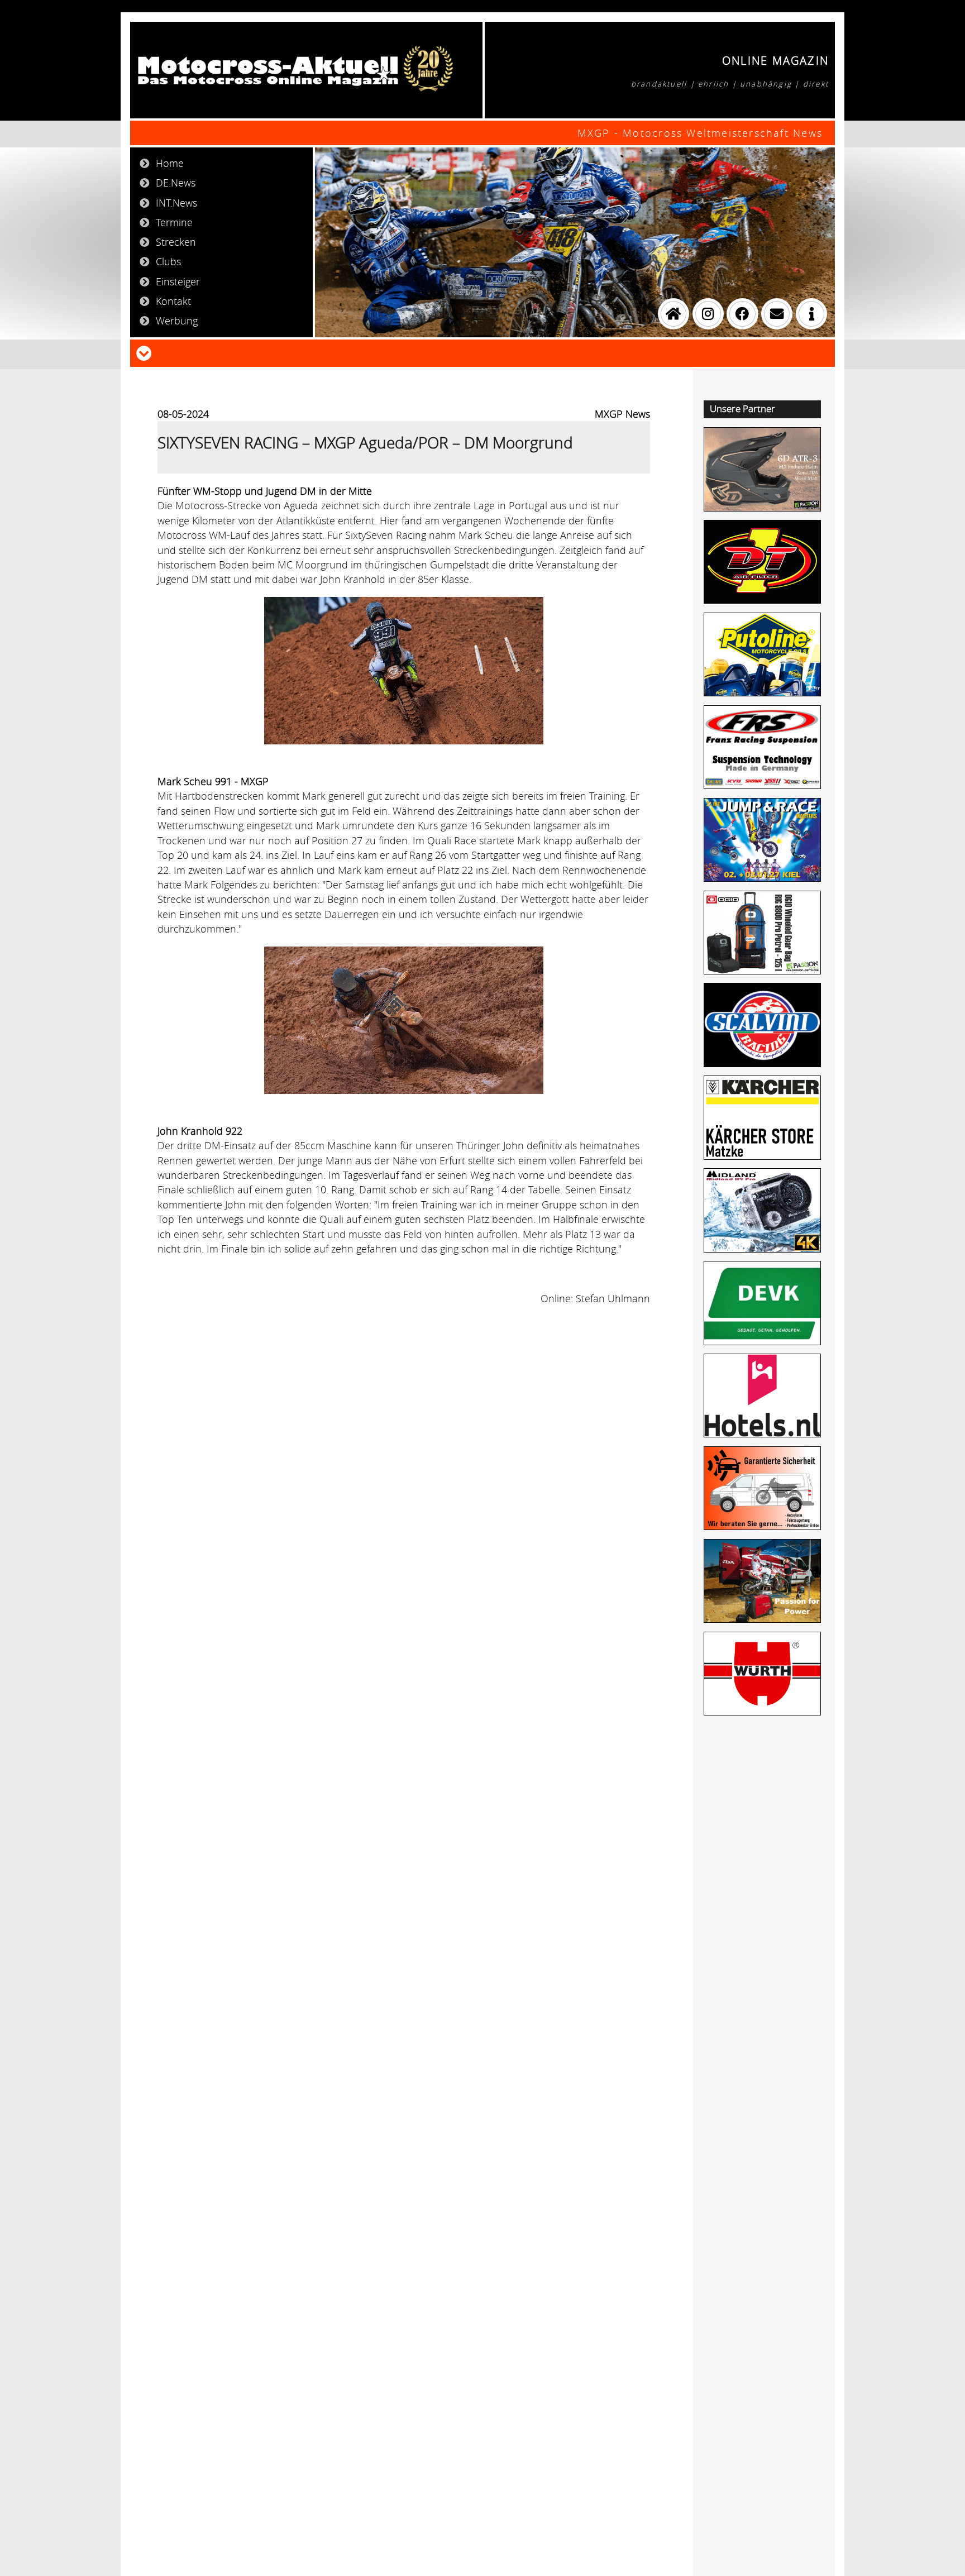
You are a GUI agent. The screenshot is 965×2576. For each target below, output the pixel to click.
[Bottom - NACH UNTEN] (144, 352)
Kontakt (173, 301)
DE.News (176, 183)
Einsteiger (178, 281)
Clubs (168, 261)
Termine (174, 222)
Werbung (177, 321)
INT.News (176, 203)
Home (170, 163)
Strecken (176, 242)
